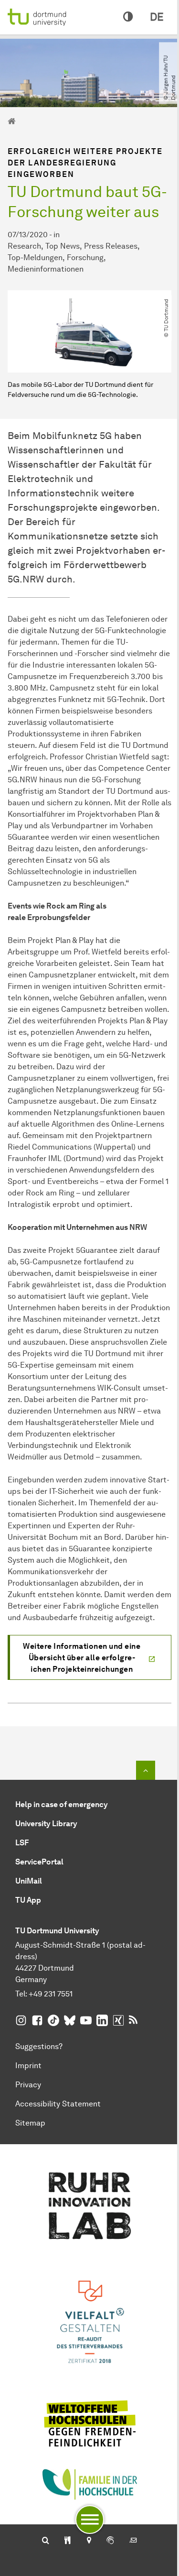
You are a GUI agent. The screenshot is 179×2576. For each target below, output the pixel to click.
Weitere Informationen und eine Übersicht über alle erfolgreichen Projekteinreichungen (82, 1658)
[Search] (46, 2541)
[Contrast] (128, 17)
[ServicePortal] (110, 2541)
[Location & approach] (89, 2541)
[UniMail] (133, 2541)
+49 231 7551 (51, 1994)
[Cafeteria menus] (68, 2541)
